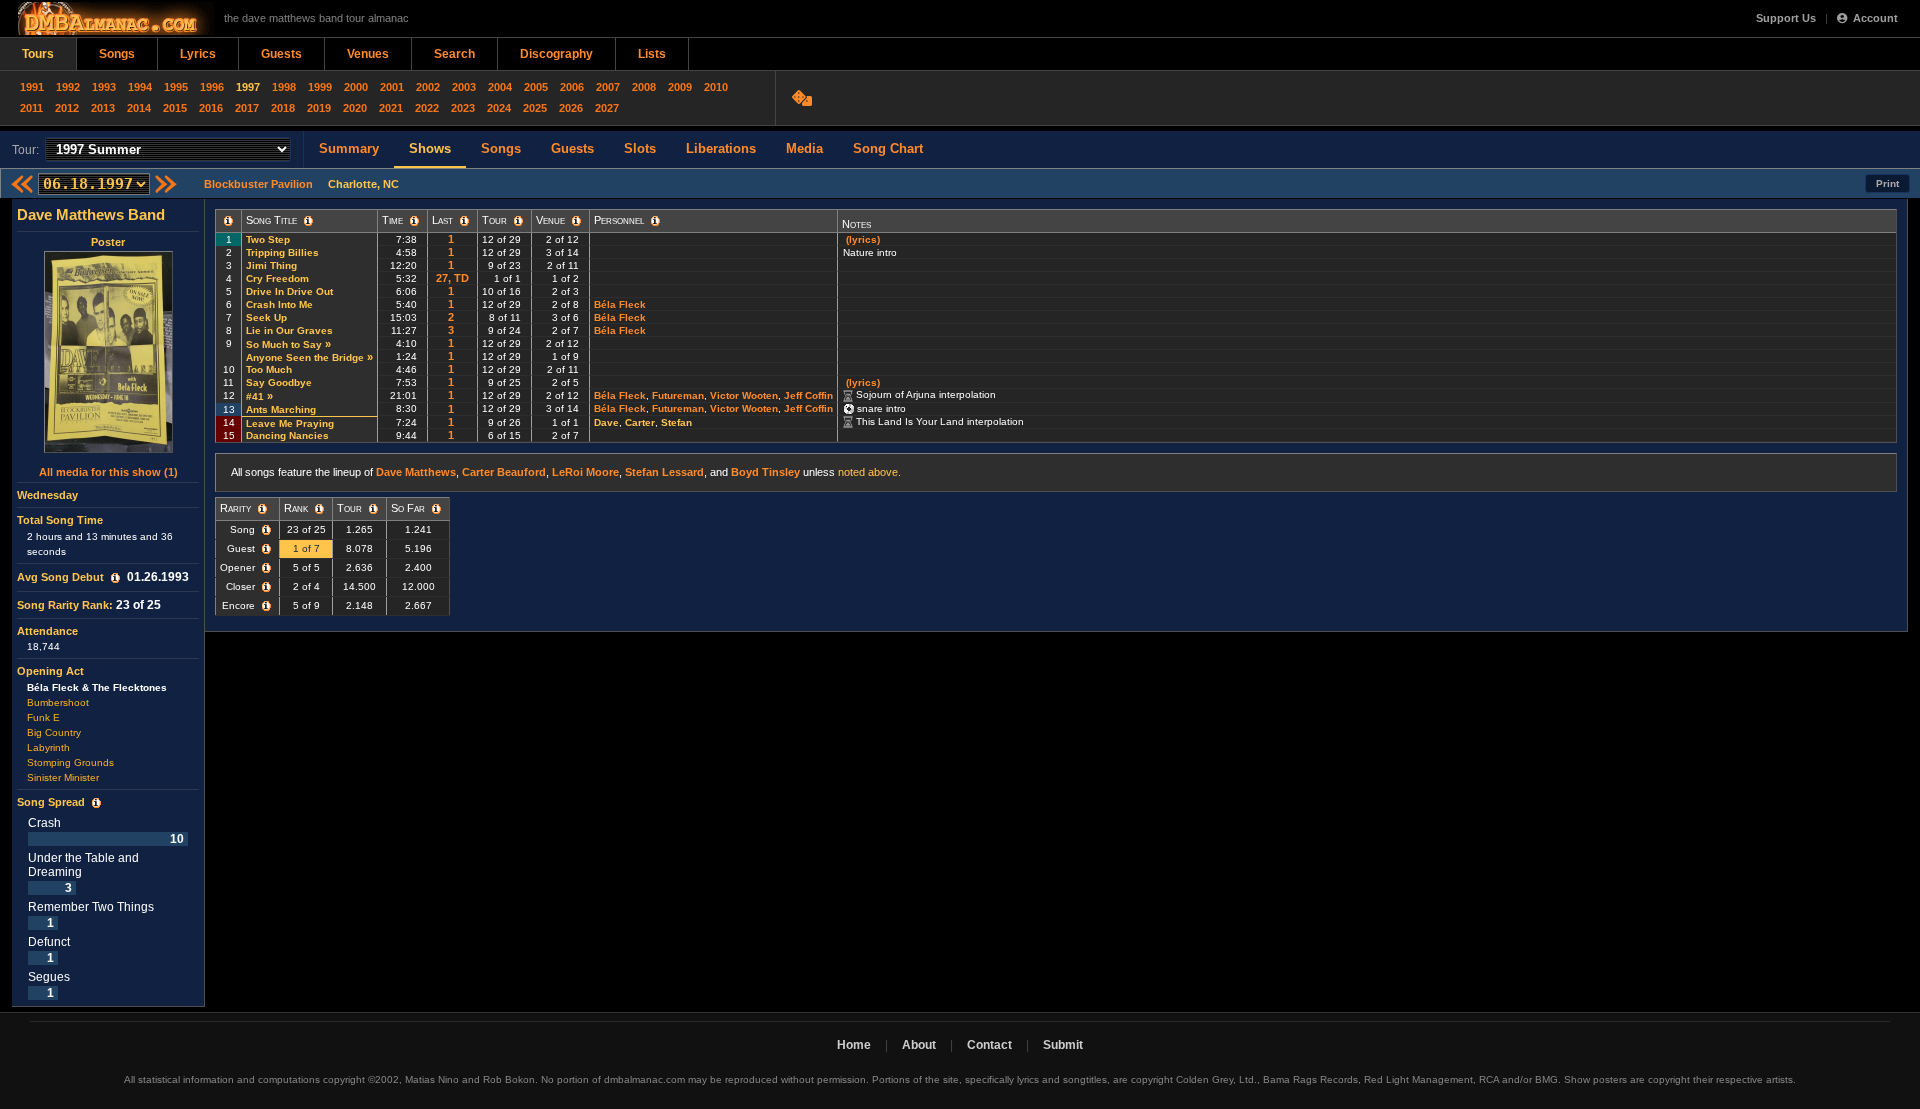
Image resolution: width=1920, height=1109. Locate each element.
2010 (716, 87)
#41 (255, 396)
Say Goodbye (279, 382)
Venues (368, 54)
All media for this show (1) (108, 472)
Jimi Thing (271, 265)
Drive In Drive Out (289, 291)
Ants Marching (281, 409)
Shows (430, 148)
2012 (67, 108)
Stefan (676, 422)
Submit (1063, 1045)
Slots (640, 148)
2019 (319, 108)
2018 (283, 108)
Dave (606, 422)
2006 (572, 87)
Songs (117, 54)
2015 (175, 108)
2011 (31, 108)
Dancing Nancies (287, 435)
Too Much (269, 369)
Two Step (268, 239)
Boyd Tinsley (765, 472)
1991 (32, 87)
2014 (139, 108)
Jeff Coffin (808, 395)
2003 (464, 87)
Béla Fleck (620, 304)
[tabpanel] (108, 603)
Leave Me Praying (290, 423)
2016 (211, 108)
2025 (535, 108)
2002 (428, 87)
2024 (499, 108)
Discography (556, 54)
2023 (463, 108)
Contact (989, 1045)
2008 (644, 87)
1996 (212, 87)
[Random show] (804, 98)
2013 (103, 108)
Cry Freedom (277, 278)
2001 (392, 87)
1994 (140, 87)
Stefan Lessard (664, 472)
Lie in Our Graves (289, 330)
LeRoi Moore (585, 472)
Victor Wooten (744, 395)
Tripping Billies (282, 252)
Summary (349, 148)
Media (804, 148)
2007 (608, 87)
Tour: (25, 150)
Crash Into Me (279, 304)
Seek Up (266, 317)
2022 (427, 108)
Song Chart (888, 148)
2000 (356, 87)
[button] (115, 578)
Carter (640, 422)
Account (1875, 18)
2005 (536, 87)
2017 (247, 108)
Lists (652, 54)
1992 (68, 87)
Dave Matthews (416, 472)
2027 (607, 108)
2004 (500, 87)
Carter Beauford (504, 472)
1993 (104, 87)
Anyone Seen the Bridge (305, 357)
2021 (391, 108)
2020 (355, 108)
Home (854, 1045)
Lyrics (198, 54)
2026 (571, 108)
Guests (281, 54)
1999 (320, 87)
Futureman (678, 395)
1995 (176, 87)
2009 (680, 87)
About (919, 1045)
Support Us (1786, 18)
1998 (284, 87)
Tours (38, 54)
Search (454, 54)
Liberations (721, 148)
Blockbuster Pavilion (258, 184)
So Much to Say (284, 344)
